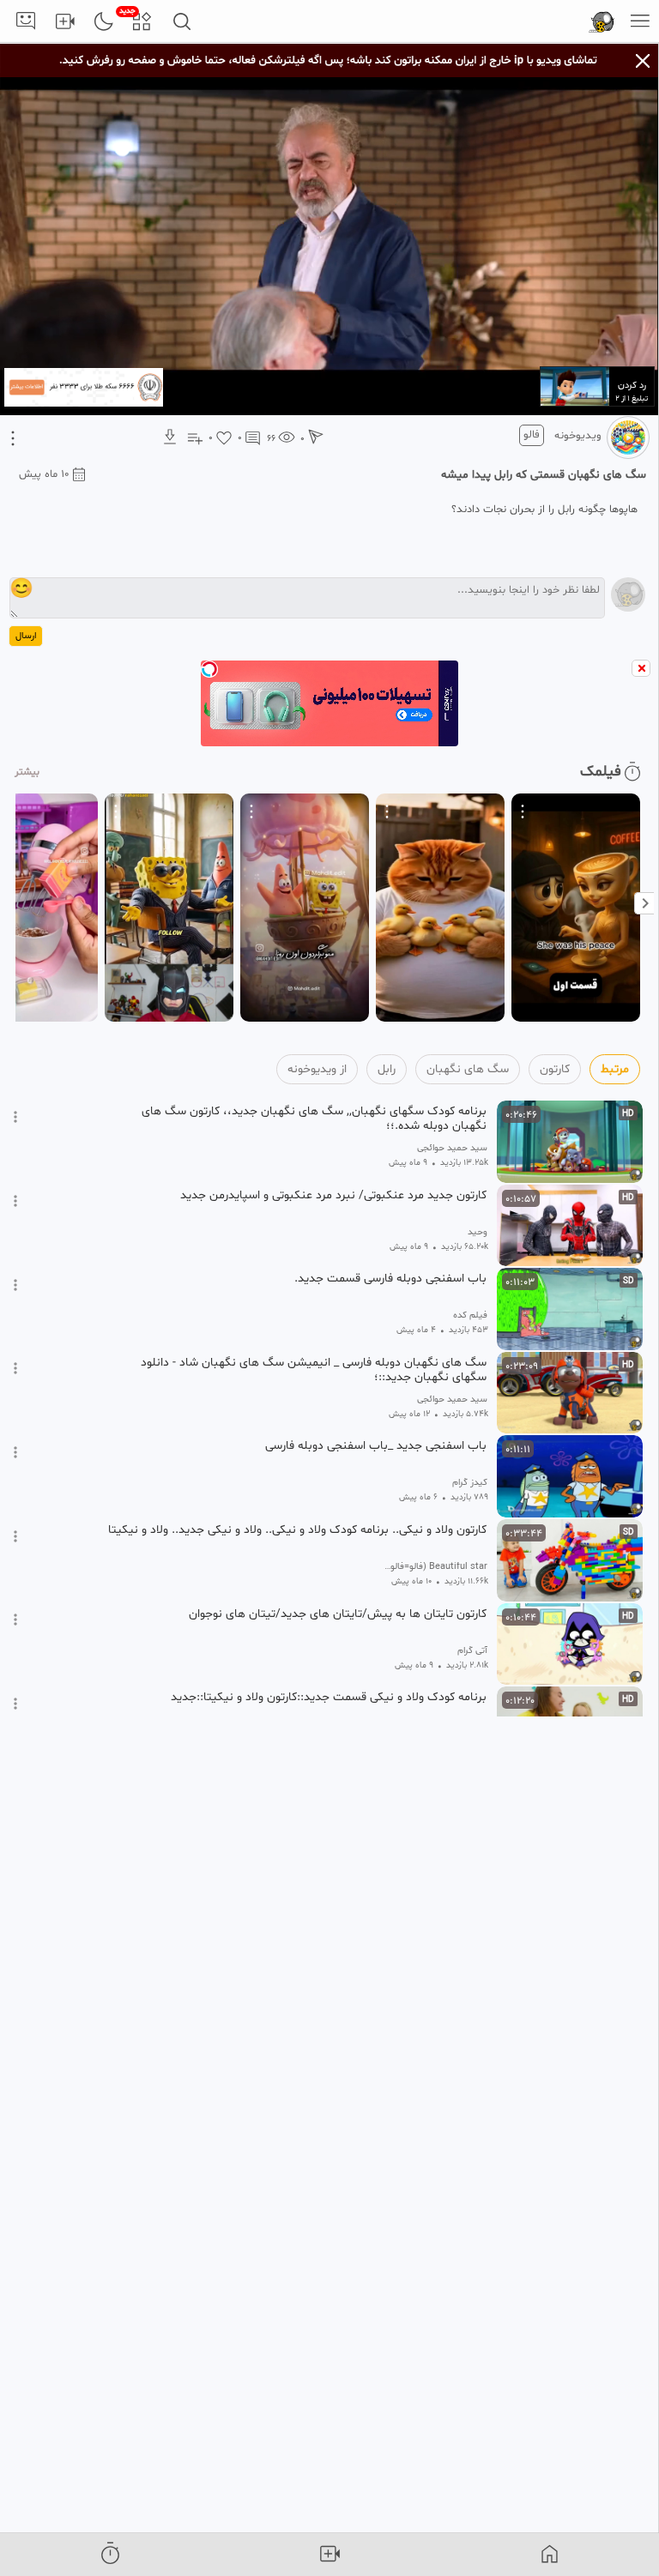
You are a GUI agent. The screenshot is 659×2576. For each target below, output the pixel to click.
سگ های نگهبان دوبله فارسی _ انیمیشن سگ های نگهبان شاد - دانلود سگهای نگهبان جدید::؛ (314, 1370)
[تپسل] (209, 669)
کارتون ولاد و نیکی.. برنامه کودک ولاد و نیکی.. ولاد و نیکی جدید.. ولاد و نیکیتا (297, 1530)
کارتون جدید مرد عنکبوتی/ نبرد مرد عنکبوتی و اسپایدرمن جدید (333, 1196)
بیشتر (27, 772)
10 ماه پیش (44, 474)
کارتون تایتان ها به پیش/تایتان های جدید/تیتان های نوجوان (338, 1614)
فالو (532, 435)
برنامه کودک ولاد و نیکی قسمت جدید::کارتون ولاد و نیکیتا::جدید (329, 1698)
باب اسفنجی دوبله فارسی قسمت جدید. (390, 1279)
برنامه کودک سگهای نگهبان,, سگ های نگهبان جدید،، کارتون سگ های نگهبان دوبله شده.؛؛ (314, 1119)
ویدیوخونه (578, 436)
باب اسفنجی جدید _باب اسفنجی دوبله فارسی (376, 1446)
